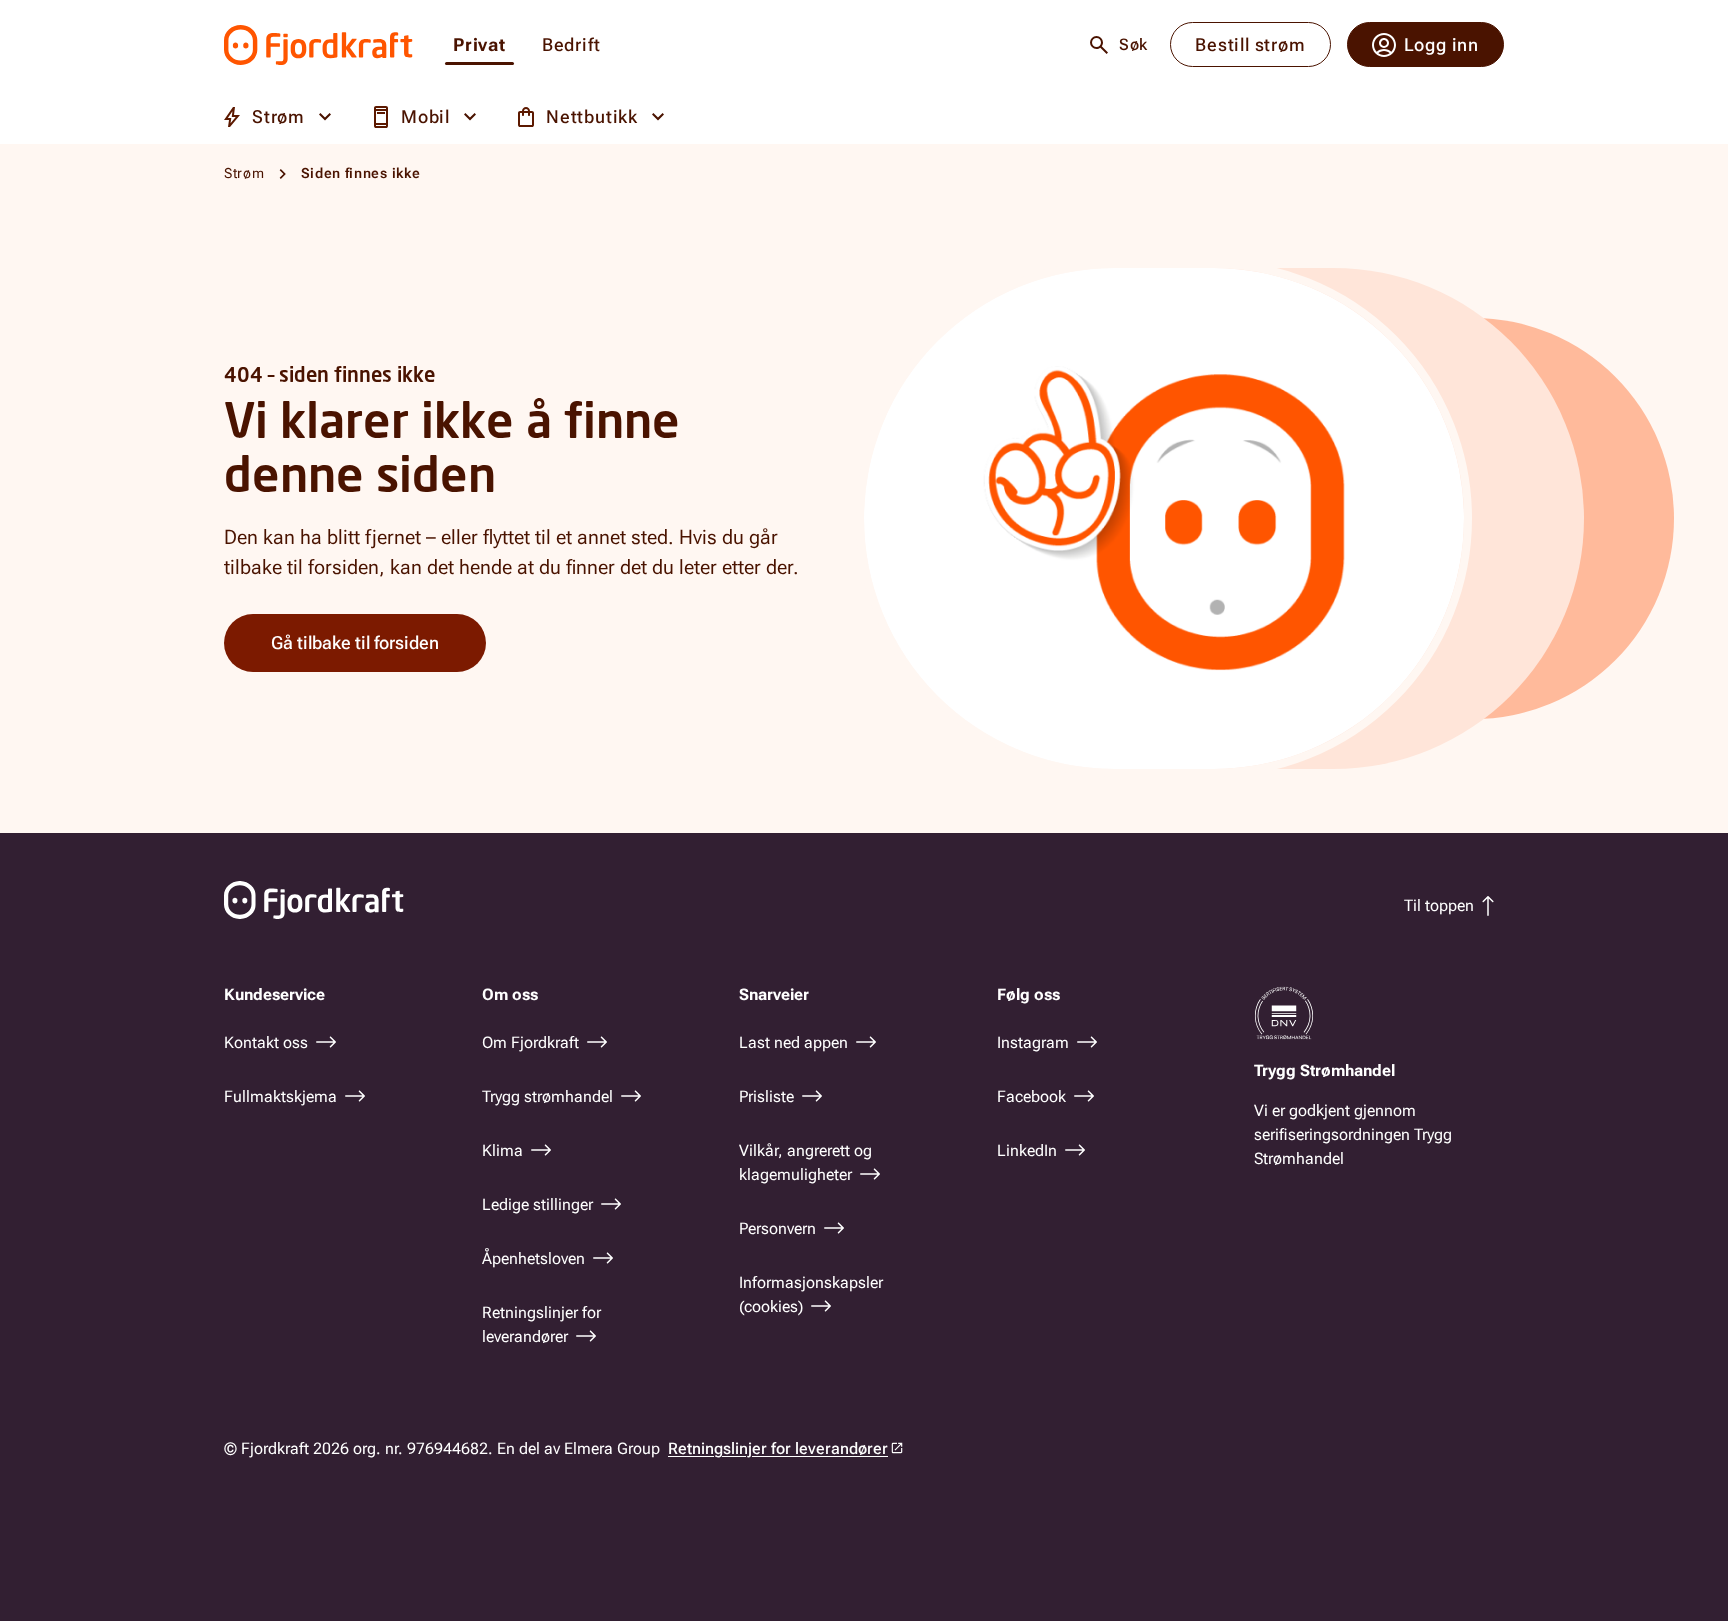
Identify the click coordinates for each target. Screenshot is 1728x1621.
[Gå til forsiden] (318, 45)
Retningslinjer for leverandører (778, 1448)
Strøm (244, 173)
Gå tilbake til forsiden (355, 642)
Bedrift (571, 45)
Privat (479, 45)
